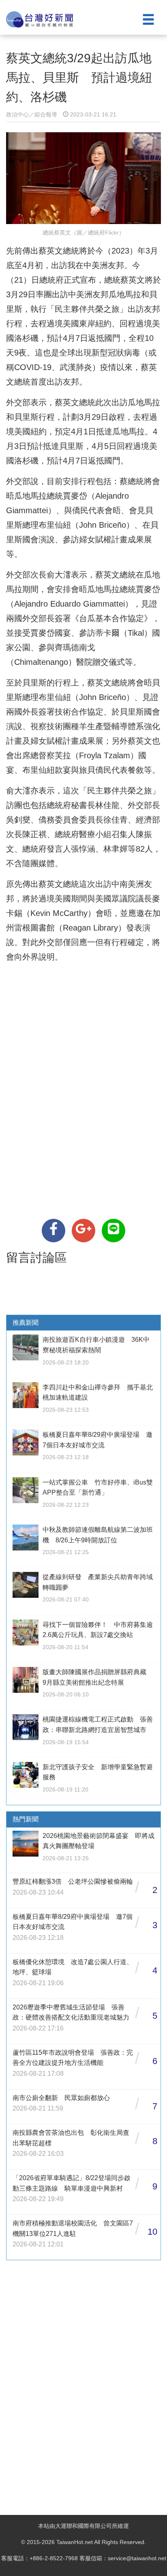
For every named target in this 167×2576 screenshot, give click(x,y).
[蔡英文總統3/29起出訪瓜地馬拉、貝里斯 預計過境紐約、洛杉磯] (54, 1231)
